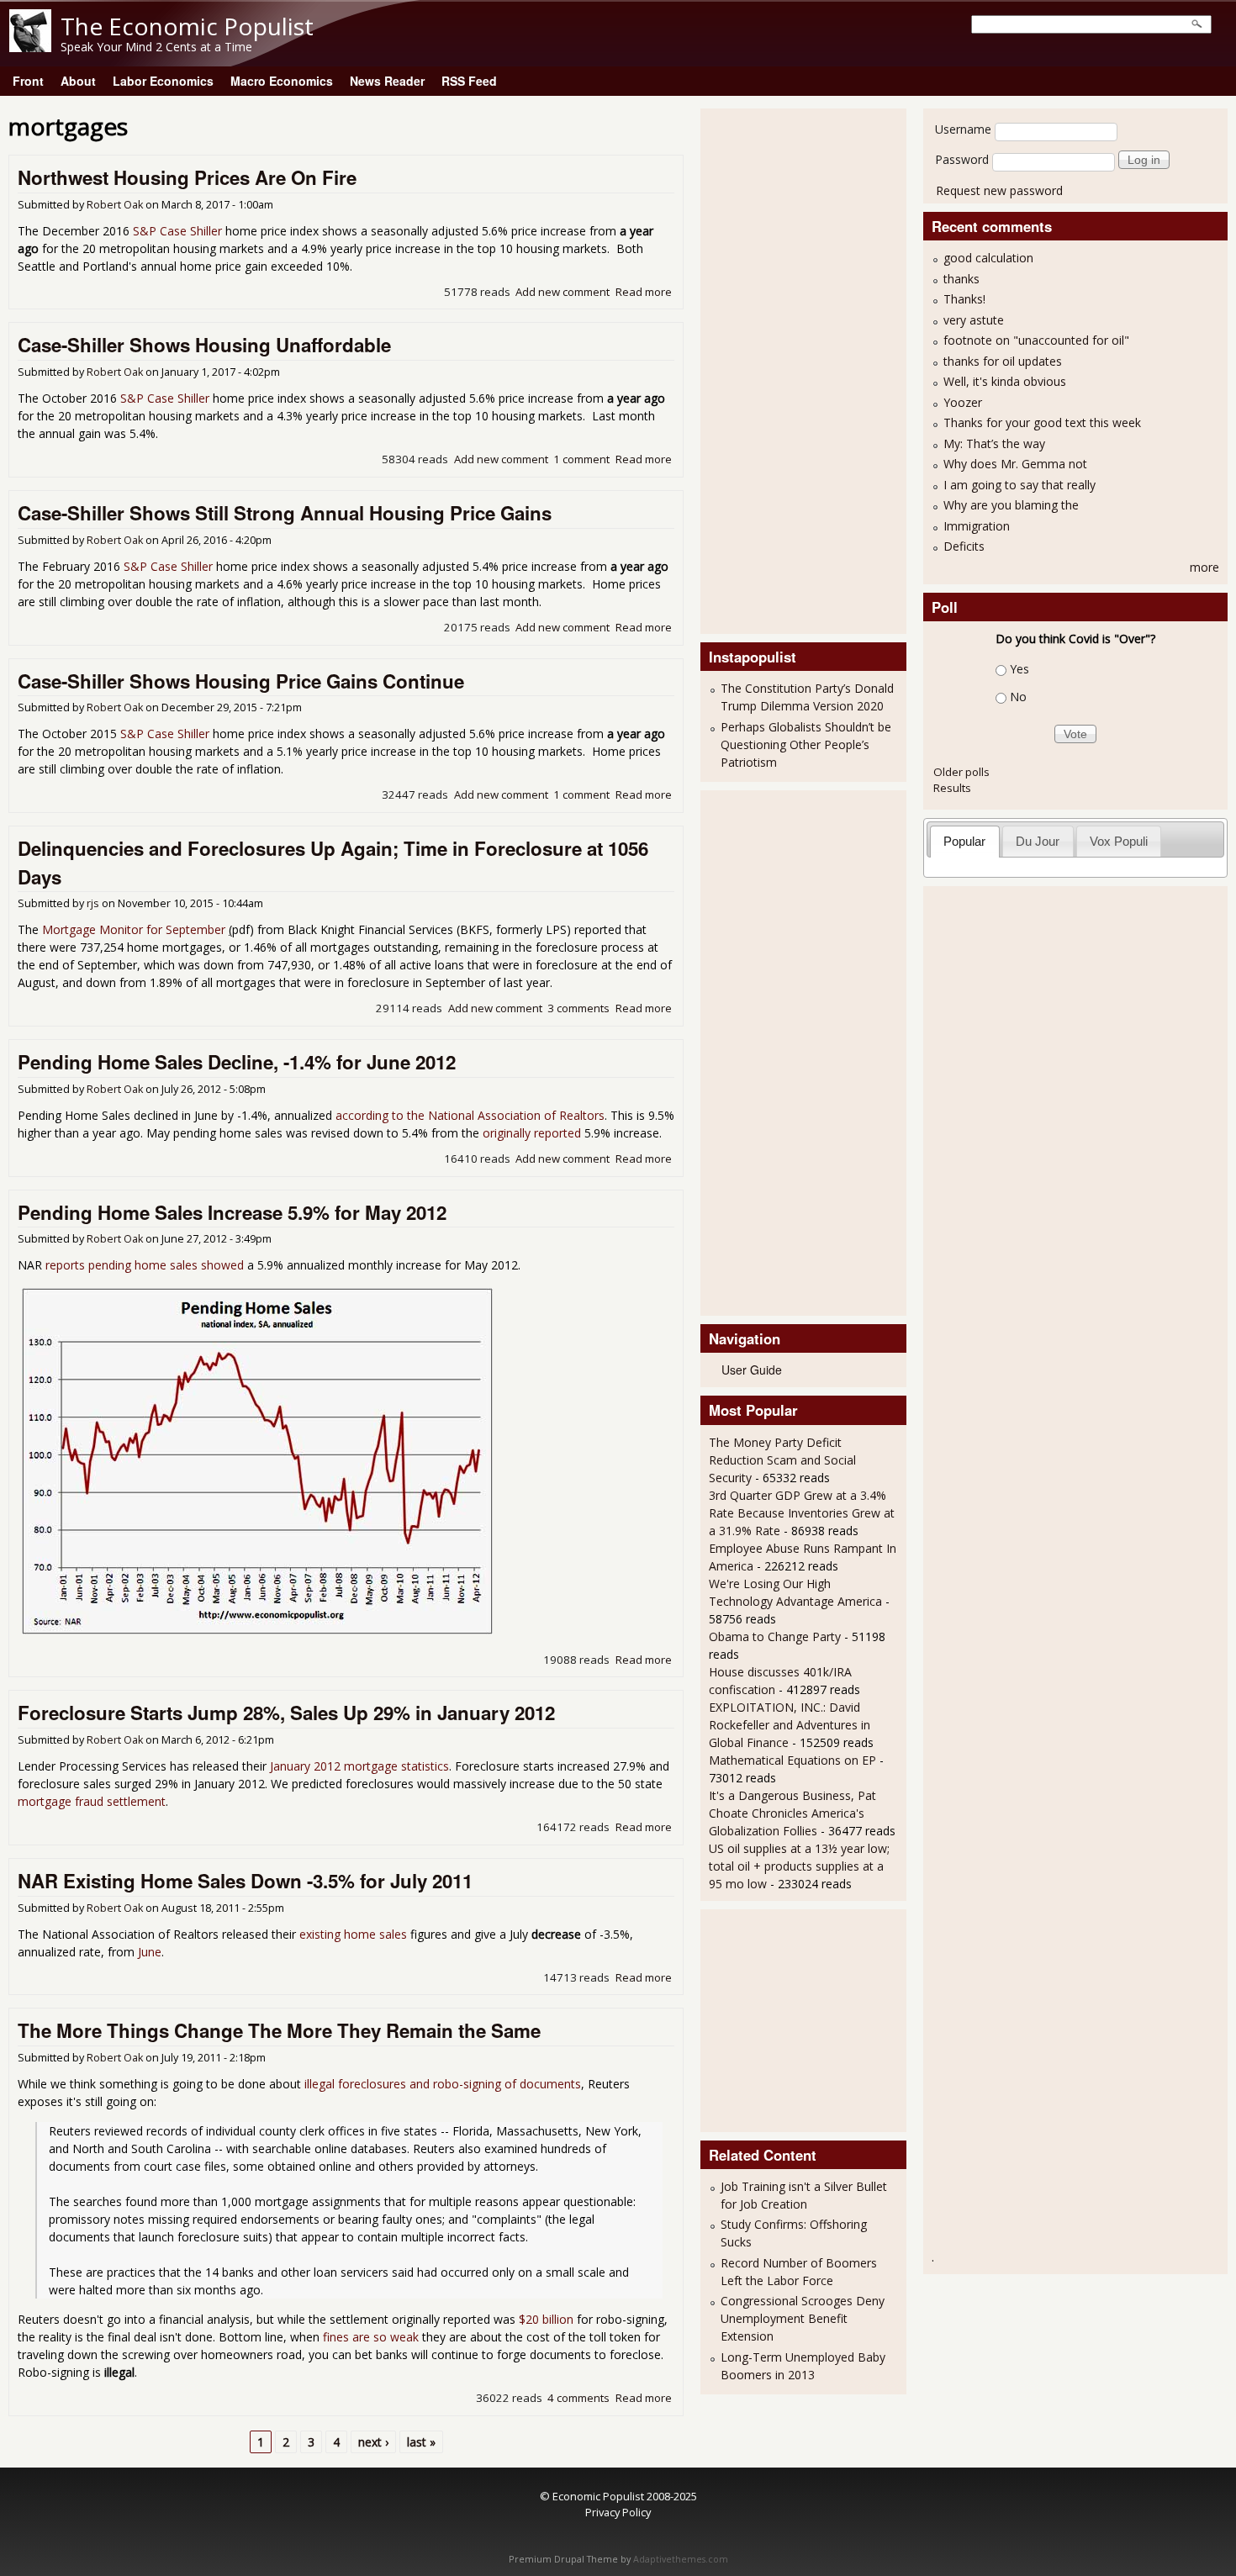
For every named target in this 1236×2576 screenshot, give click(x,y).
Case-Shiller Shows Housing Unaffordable (204, 345)
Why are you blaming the (1011, 505)
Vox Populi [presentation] (1119, 841)
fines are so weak (371, 2337)
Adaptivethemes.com (681, 2559)
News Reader (387, 81)
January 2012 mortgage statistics (359, 1766)
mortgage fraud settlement (92, 1801)
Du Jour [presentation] (1038, 841)
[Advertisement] (776, 369)
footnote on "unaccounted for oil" (1036, 340)
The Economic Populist (187, 26)
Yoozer (963, 402)
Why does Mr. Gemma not (1015, 464)
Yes (1019, 669)
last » (421, 2442)
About (78, 81)
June (150, 1952)
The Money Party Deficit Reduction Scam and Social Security (782, 1460)
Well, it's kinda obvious (1005, 381)
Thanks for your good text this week (1042, 422)
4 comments (578, 2398)
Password (962, 159)
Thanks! (964, 299)
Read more (644, 292)
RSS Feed (469, 81)
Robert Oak (115, 205)
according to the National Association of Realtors (470, 1115)
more (1204, 567)
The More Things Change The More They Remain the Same (279, 2030)
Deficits (964, 546)
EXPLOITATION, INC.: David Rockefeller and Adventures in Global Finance (790, 1725)
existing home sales (353, 1934)
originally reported (532, 1133)
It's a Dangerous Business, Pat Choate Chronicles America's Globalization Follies (792, 1813)
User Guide (752, 1370)
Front (28, 81)
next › (373, 2442)
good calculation (988, 258)
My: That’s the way (994, 443)
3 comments (578, 1008)
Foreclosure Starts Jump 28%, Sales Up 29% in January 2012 (286, 1713)
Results (952, 788)
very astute (974, 320)
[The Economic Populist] (30, 48)
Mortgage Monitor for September (134, 929)
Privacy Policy (618, 2512)
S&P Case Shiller (177, 231)
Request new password (999, 190)
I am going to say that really (1019, 485)
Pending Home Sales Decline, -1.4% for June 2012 (237, 1062)
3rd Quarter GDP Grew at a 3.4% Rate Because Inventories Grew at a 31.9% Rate (802, 1513)
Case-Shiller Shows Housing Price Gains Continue (241, 681)
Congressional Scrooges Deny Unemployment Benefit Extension (803, 2318)
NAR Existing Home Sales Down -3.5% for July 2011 (245, 1881)
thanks (961, 279)
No (1018, 697)
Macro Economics (282, 81)
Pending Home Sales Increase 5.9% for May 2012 (232, 1212)
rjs (93, 903)
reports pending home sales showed (145, 1265)
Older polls (961, 772)
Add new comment (563, 292)
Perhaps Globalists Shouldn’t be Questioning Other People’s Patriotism (806, 744)
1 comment (581, 459)
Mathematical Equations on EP (792, 1760)
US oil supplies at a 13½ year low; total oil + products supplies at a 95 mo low (799, 1866)
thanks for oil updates (1003, 361)
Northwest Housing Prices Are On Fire (187, 177)
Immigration (977, 526)
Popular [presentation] (964, 841)
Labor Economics (163, 81)
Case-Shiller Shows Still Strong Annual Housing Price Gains (285, 513)
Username (963, 129)
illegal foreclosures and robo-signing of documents (443, 2084)
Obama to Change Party (775, 1636)
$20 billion (546, 2319)
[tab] (965, 841)
